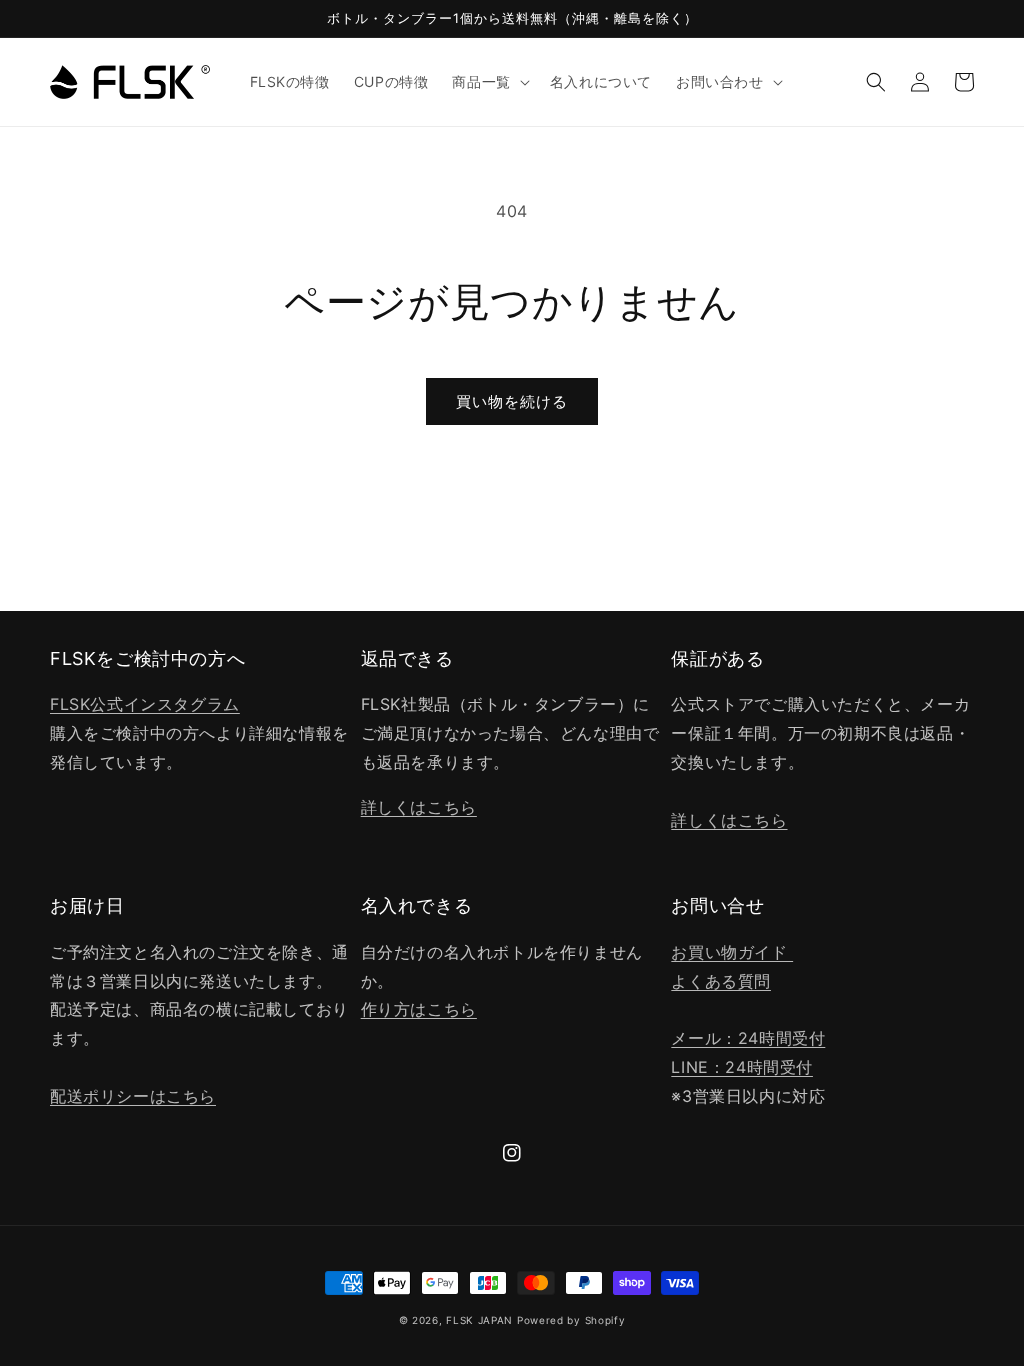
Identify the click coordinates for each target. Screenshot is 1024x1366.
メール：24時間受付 (748, 1038)
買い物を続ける (512, 401)
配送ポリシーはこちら (133, 1096)
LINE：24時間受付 (742, 1067)
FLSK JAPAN (479, 1320)
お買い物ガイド (732, 952)
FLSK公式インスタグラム (145, 704)
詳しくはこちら (419, 807)
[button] (488, 82)
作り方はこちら (419, 1009)
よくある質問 (721, 981)
